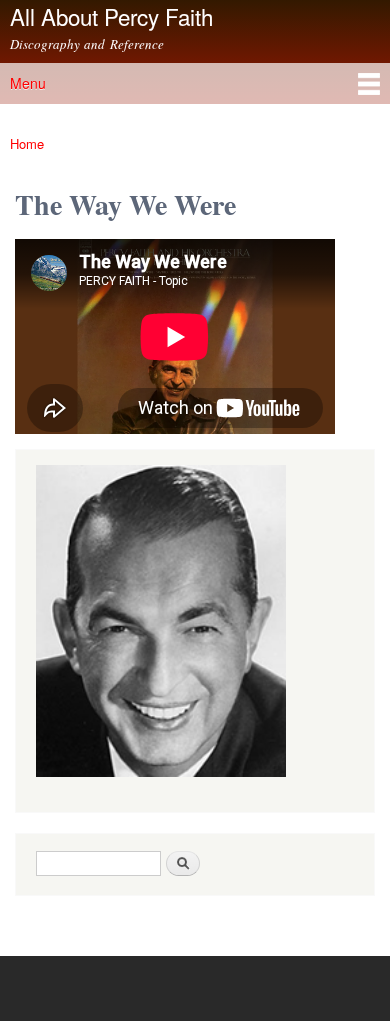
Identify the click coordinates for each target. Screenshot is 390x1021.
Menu (28, 83)
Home (27, 143)
